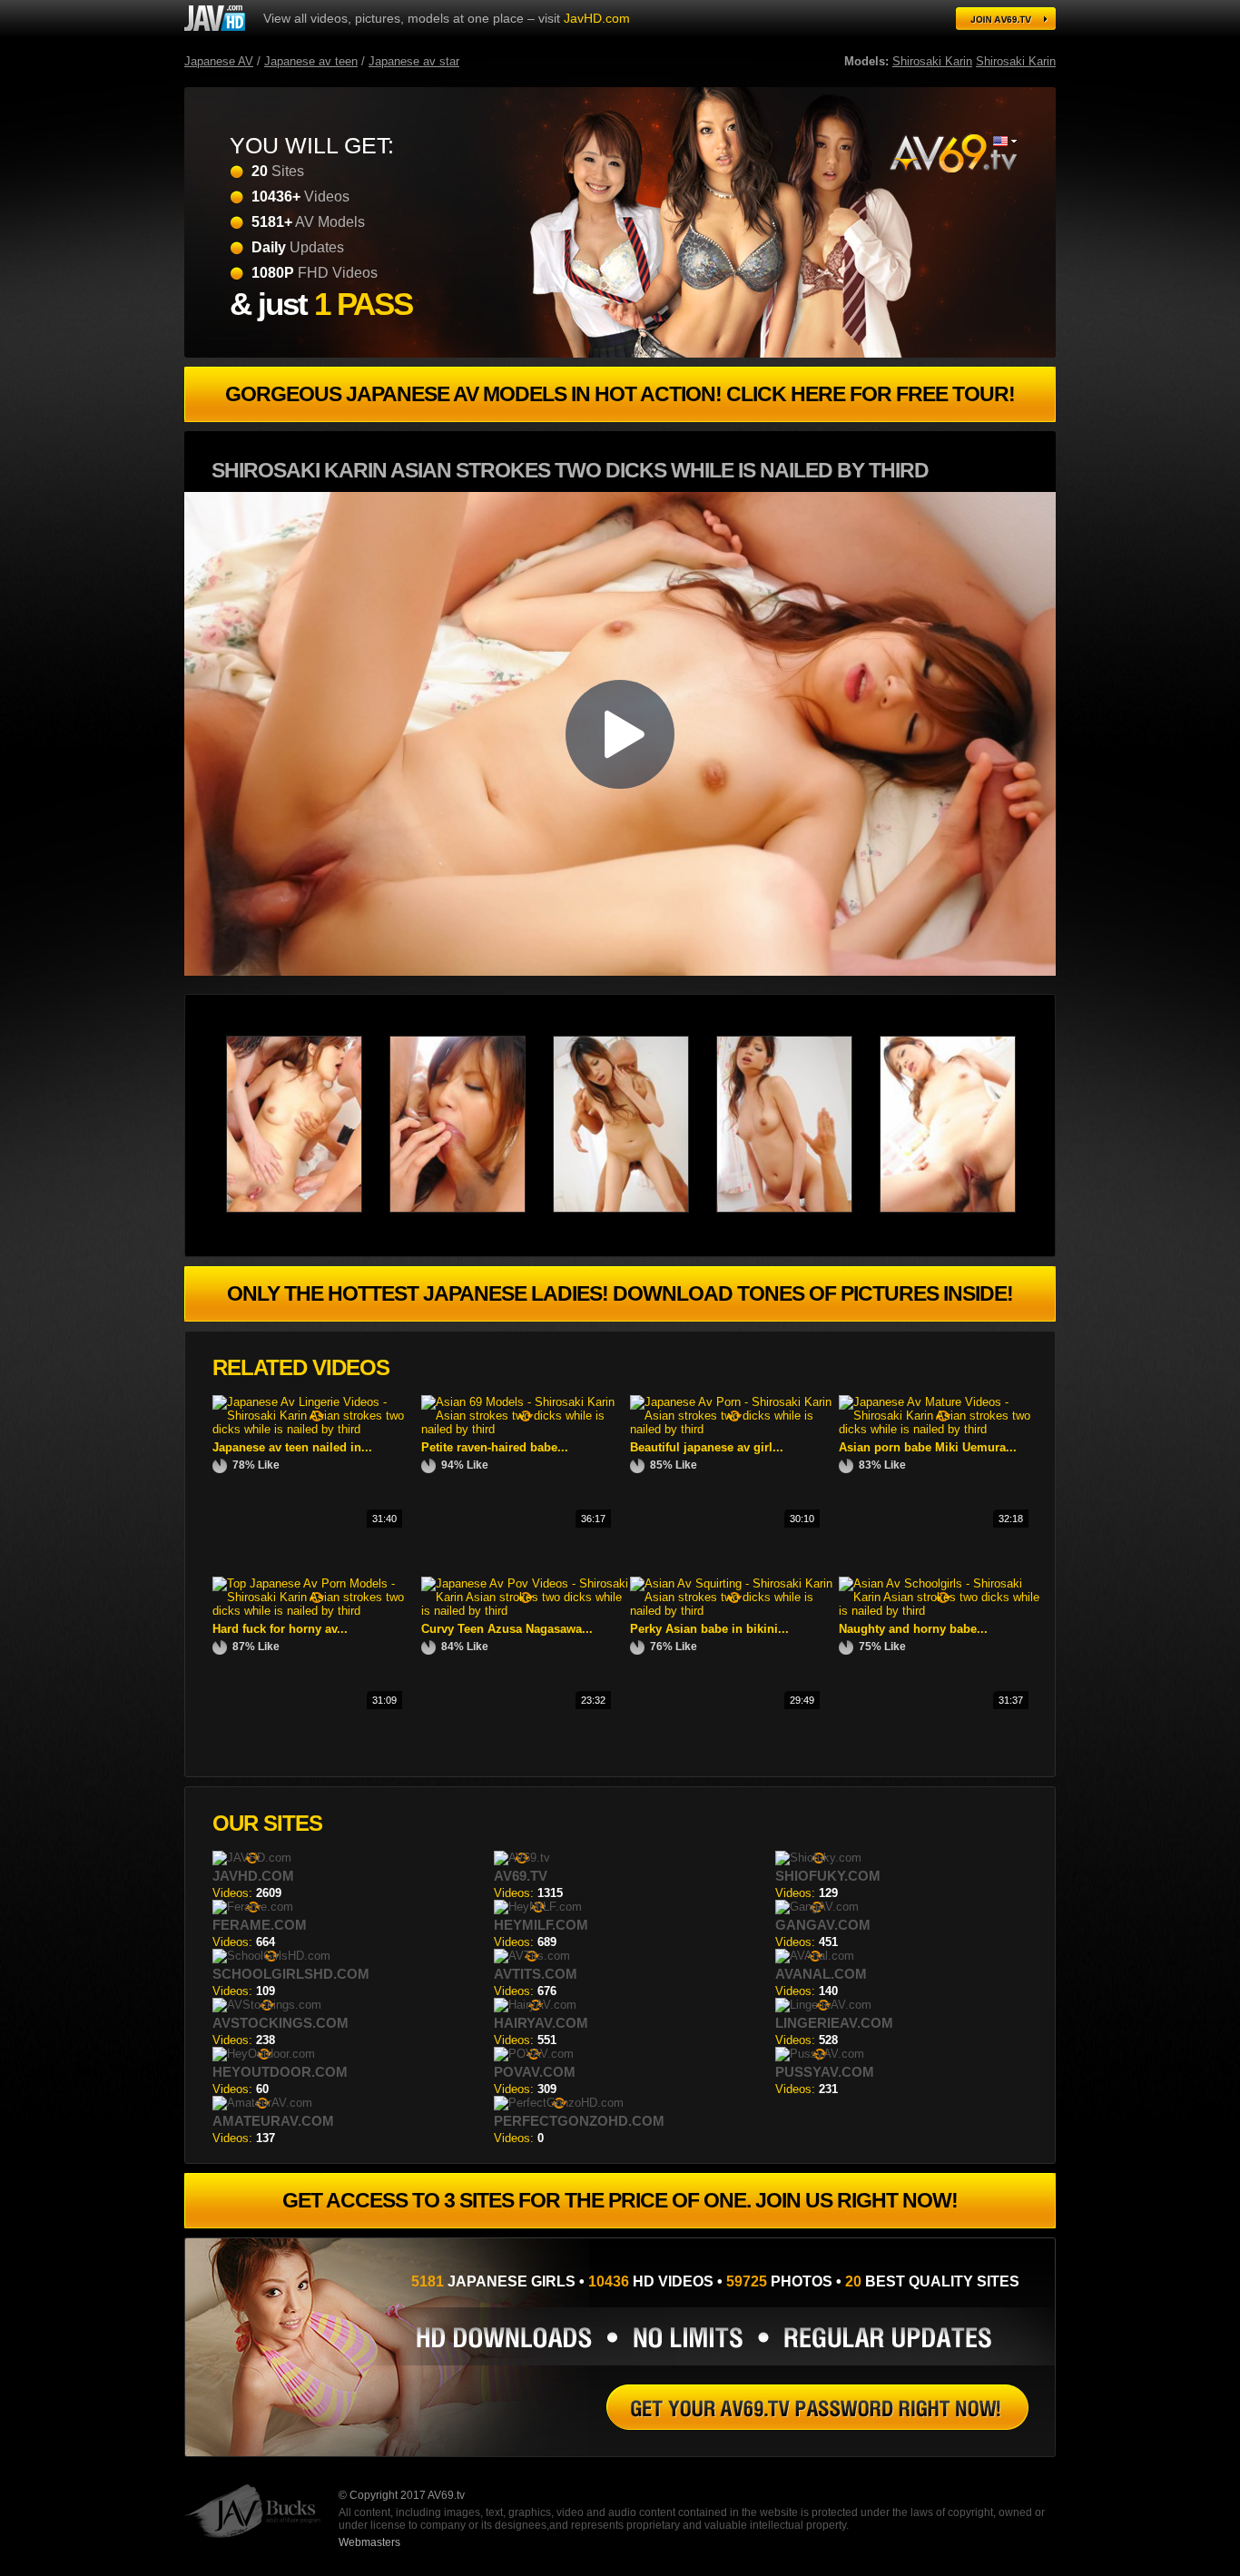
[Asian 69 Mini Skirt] (471, 1209)
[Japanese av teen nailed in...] (317, 1429)
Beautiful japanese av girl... (707, 1447)
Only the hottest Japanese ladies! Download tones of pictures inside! (620, 1293)
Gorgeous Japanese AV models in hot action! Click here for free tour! (620, 394)
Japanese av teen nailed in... (292, 1447)
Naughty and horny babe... (913, 1629)
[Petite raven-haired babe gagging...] (526, 1429)
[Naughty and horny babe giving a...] (943, 1611)
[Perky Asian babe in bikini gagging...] (734, 1611)
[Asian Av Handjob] (817, 2407)
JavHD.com (597, 18)
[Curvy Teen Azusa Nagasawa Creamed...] (526, 1611)
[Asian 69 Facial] (961, 1209)
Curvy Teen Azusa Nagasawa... (507, 1629)
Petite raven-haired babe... (495, 1447)
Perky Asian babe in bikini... (709, 1629)
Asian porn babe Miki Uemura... (928, 1447)
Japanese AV (219, 61)
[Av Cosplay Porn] (308, 1209)
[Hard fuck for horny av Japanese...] (317, 1611)
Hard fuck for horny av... (280, 1629)
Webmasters (369, 2542)
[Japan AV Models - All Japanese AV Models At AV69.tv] (215, 18)
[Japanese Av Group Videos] (635, 1209)
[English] (1005, 141)
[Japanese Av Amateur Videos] (798, 1209)
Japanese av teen (311, 61)
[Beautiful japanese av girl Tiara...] (734, 1429)
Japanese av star (414, 61)
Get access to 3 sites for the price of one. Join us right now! (620, 2200)
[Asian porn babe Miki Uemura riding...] (943, 1429)
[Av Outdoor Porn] (952, 153)
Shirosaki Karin (932, 61)
